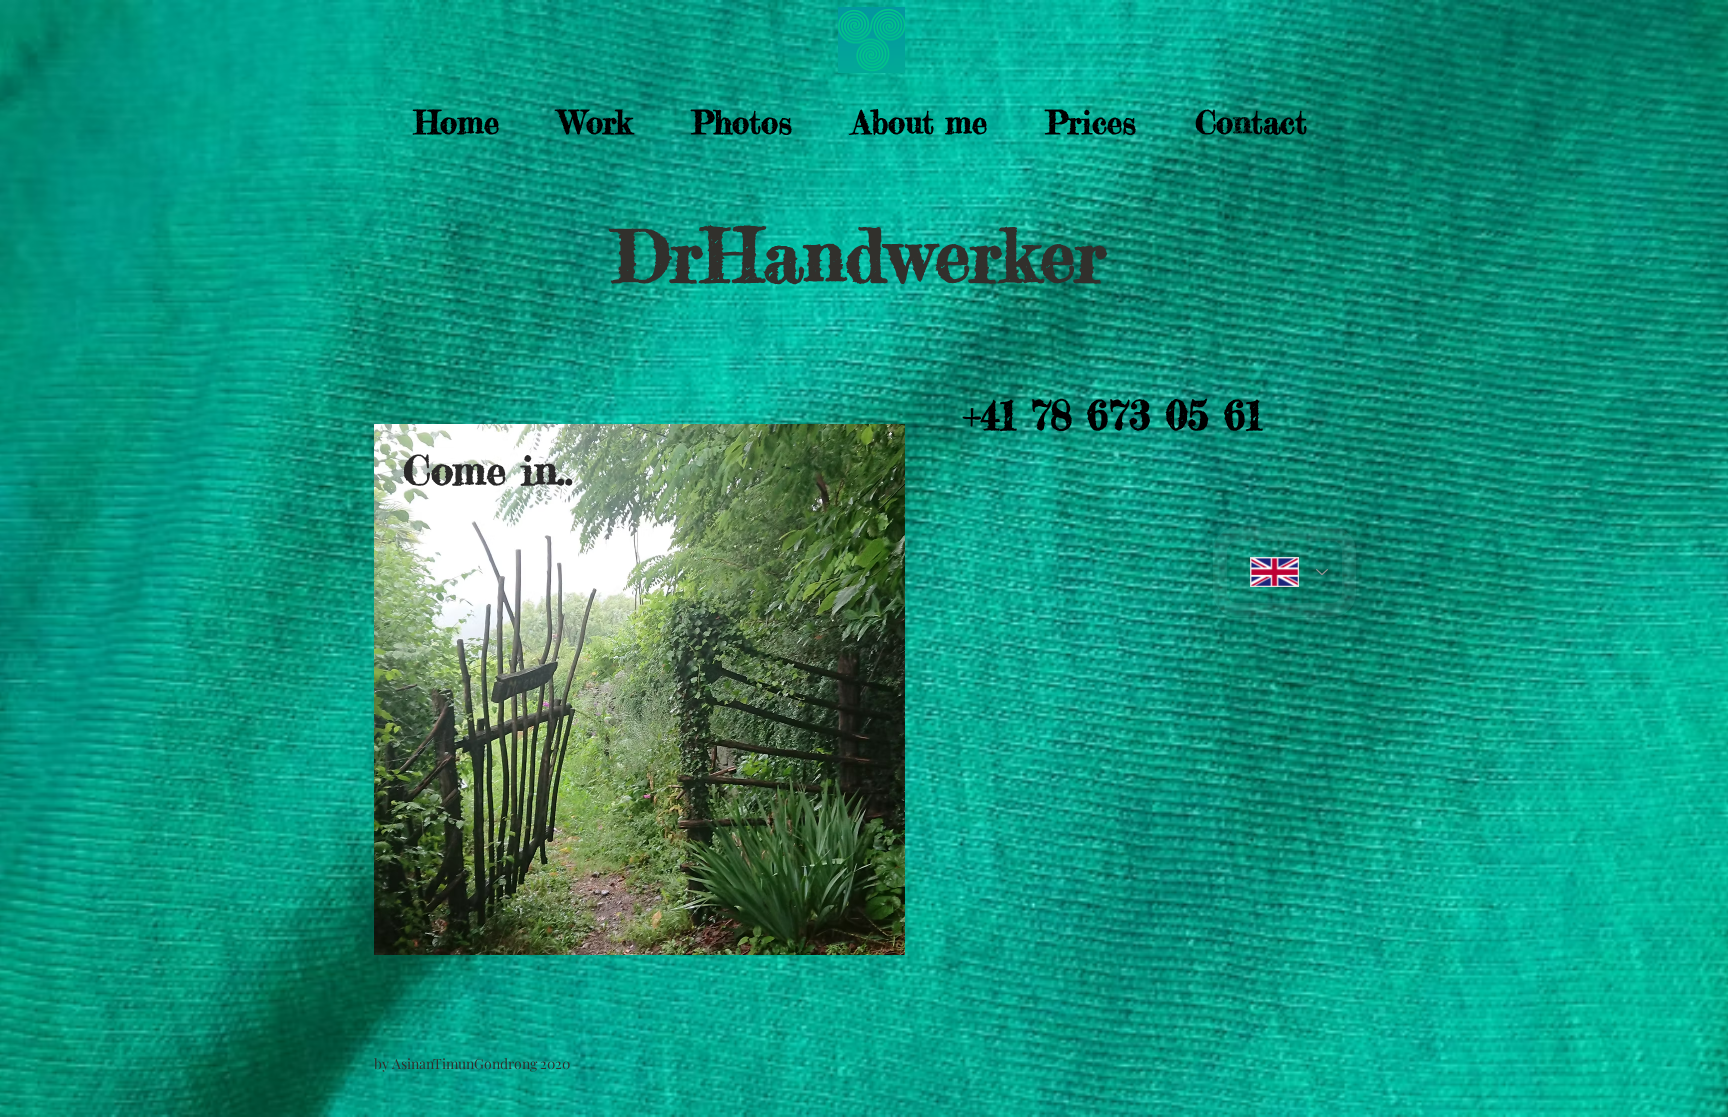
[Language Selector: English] (1284, 572)
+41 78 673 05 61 (1112, 415)
